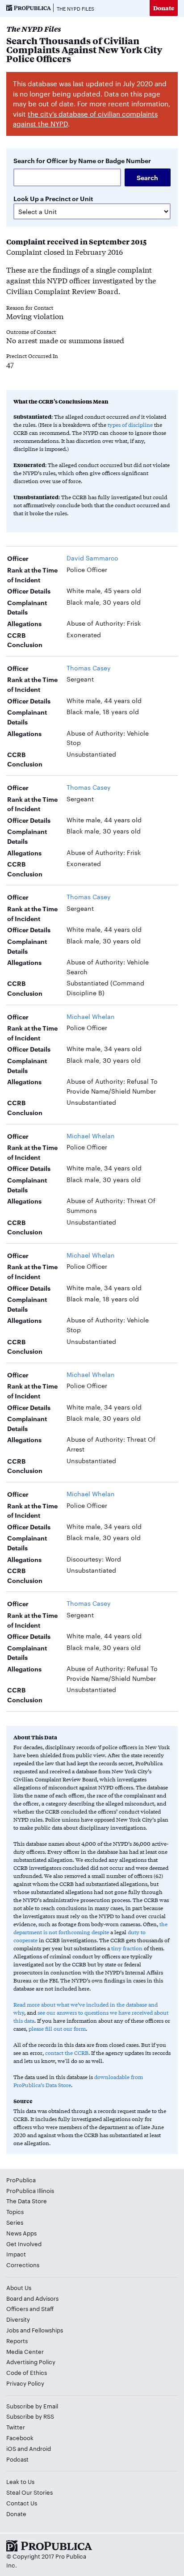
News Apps (21, 2233)
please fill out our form (57, 2029)
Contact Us (22, 2503)
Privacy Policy (25, 2383)
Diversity (18, 2319)
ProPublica (21, 2180)
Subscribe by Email (32, 2406)
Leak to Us (20, 2481)
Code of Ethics (27, 2372)
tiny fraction (127, 1948)
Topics (15, 2211)
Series (15, 2222)
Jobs (13, 2330)
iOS (11, 2448)
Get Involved (24, 2243)
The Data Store (27, 2201)
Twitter (16, 2427)
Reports (17, 2340)
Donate (164, 8)
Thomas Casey (89, 668)
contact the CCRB (67, 2053)
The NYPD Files (75, 8)
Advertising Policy (31, 2361)
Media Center (25, 2351)
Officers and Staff (30, 2308)
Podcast (17, 2459)
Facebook (20, 2437)
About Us (19, 2287)
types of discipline (130, 425)
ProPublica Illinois (30, 2190)
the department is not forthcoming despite (90, 1928)
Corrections (23, 2265)
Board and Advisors (32, 2298)
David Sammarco (92, 558)
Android (40, 2448)
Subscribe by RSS (30, 2416)
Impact (16, 2254)
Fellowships (47, 2330)
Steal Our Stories (29, 2492)
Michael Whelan (91, 1016)
